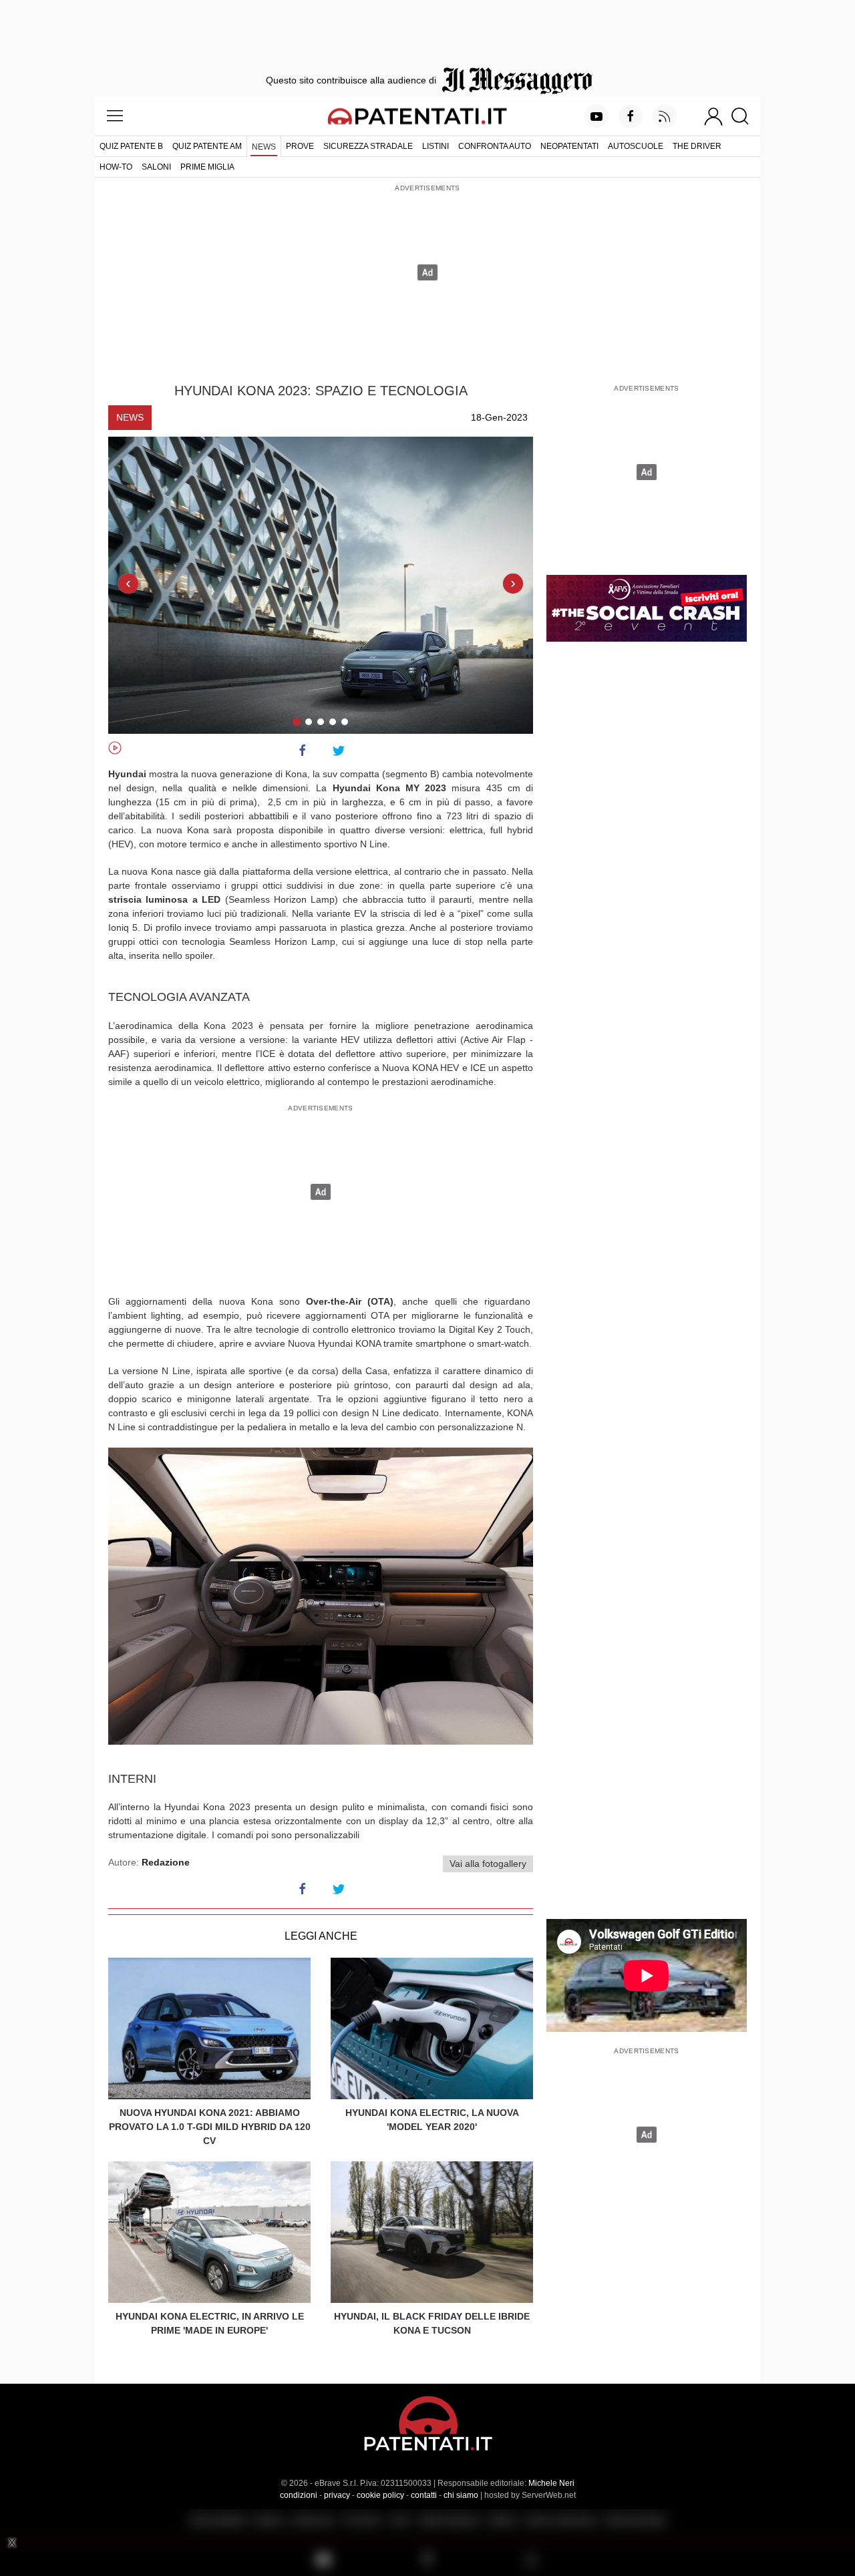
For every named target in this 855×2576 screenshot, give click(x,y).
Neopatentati (569, 146)
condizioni (299, 2495)
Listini (436, 146)
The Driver (697, 146)
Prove (300, 146)
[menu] (115, 116)
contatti (424, 2495)
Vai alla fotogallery (488, 1864)
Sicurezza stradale (368, 146)
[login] (713, 116)
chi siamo (461, 2495)
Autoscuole (636, 146)
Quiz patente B (131, 146)
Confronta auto (495, 146)
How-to (116, 167)
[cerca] (745, 116)
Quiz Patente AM (207, 146)
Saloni (156, 167)
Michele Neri (551, 2483)
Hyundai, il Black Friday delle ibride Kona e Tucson (432, 2323)
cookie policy (380, 2495)
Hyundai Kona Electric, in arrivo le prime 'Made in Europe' (210, 2323)
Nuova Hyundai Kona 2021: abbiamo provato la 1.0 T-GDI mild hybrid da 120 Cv (210, 2127)
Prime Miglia (207, 167)
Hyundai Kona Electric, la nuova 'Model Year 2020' (432, 2120)
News (264, 147)
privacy (337, 2495)
